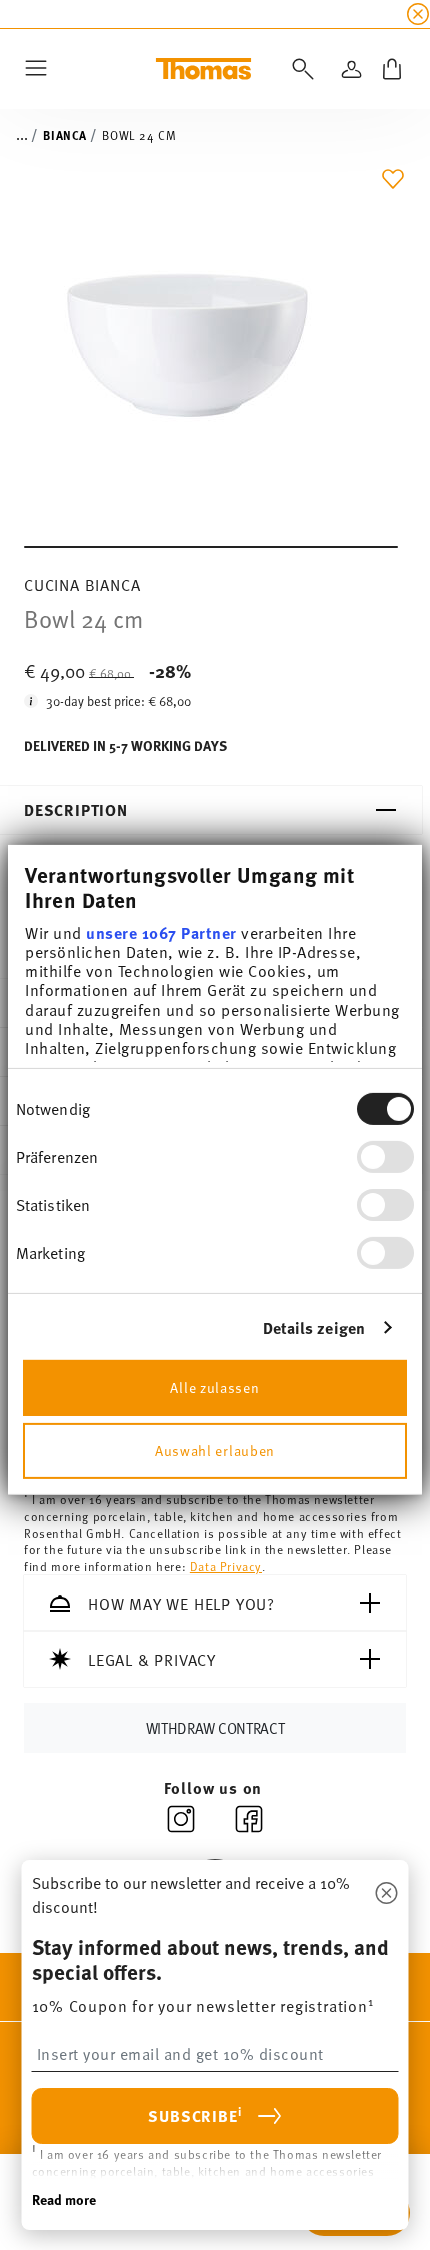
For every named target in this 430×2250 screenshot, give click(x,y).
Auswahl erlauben (215, 1450)
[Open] (299, 69)
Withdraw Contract (215, 1727)
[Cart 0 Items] (392, 69)
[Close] (387, 1894)
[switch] (385, 1157)
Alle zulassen (214, 1387)
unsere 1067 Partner (161, 932)
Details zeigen (314, 1327)
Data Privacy (226, 1566)
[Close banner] (418, 14)
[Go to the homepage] (203, 69)
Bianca (65, 135)
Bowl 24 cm (139, 135)
